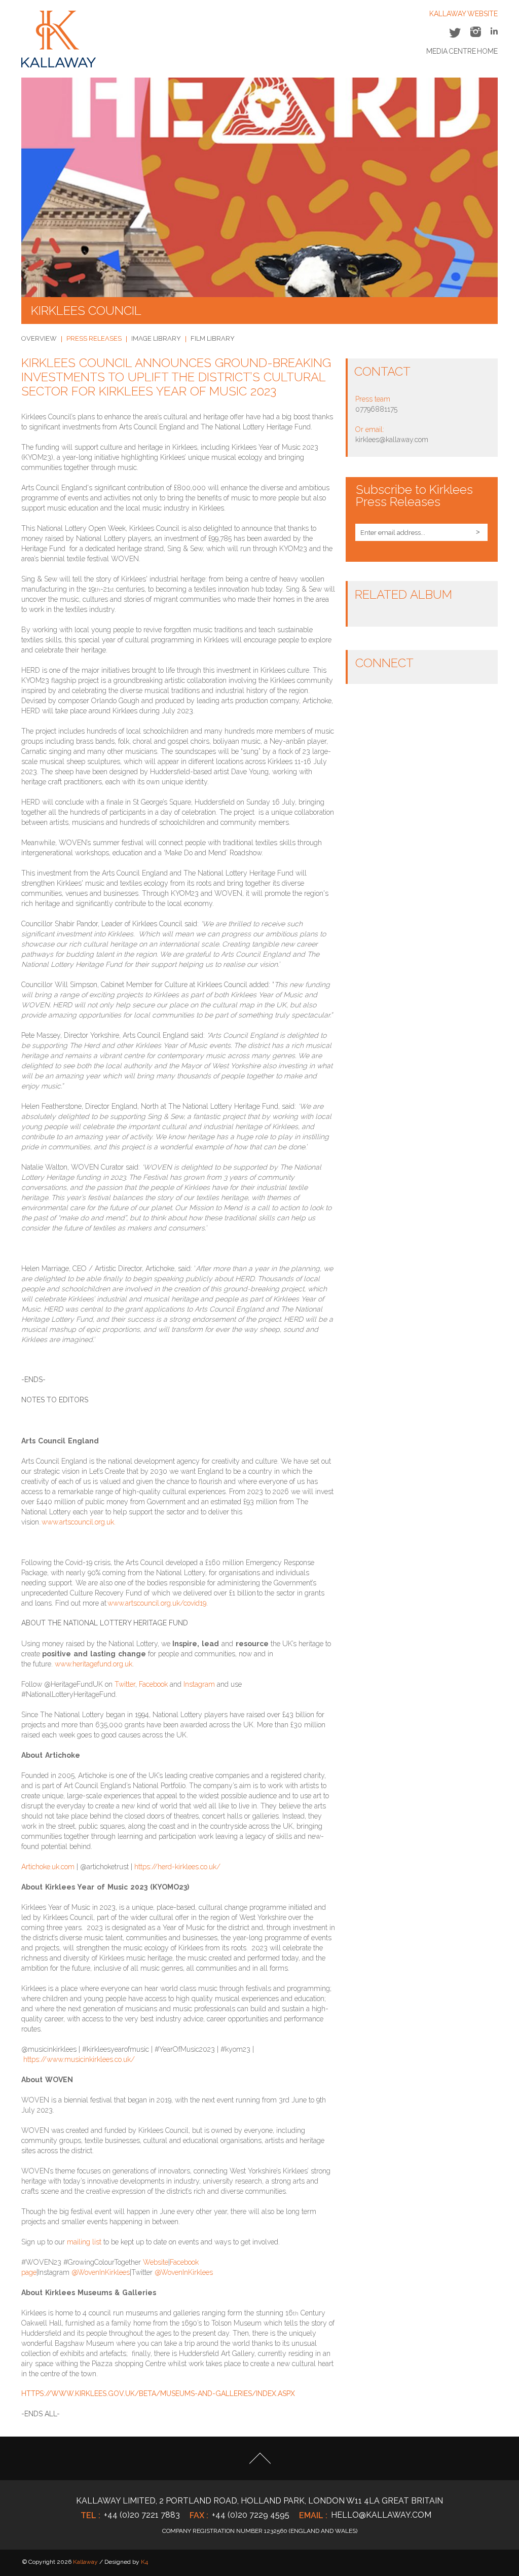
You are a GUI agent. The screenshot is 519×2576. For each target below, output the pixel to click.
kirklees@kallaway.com (392, 440)
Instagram (199, 1684)
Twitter (125, 1684)
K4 (144, 2562)
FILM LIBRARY (213, 338)
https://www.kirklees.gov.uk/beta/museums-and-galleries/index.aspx (158, 2393)
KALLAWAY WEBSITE (464, 14)
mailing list (84, 2242)
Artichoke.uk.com (48, 1867)
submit (478, 532)
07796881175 (376, 409)
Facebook (153, 1684)
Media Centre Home (462, 51)
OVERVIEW (39, 338)
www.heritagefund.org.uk (94, 1664)
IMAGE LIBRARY (156, 338)
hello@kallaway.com (381, 2515)
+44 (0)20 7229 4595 (251, 2515)
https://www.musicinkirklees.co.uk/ (79, 2059)
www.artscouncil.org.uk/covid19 (157, 1603)
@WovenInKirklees (101, 2272)
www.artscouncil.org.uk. (79, 1522)
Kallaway (85, 2562)
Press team (373, 399)
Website (156, 2262)
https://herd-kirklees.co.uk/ (177, 1867)
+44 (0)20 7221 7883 (142, 2515)
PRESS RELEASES (94, 338)
